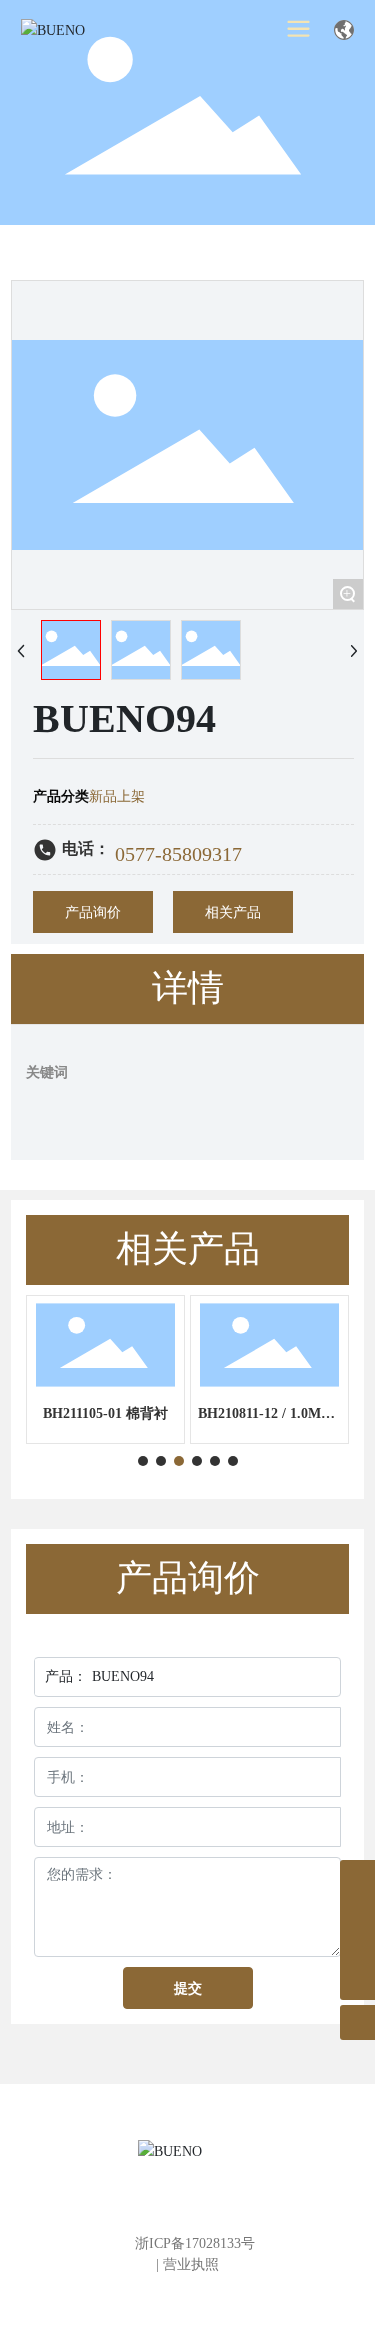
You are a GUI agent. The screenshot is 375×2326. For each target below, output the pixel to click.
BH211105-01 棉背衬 (105, 1413)
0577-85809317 (178, 854)
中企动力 (187, 2287)
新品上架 (117, 796)
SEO (272, 2287)
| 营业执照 (187, 2264)
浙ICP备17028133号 (195, 2243)
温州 (241, 2287)
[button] (143, 1461)
